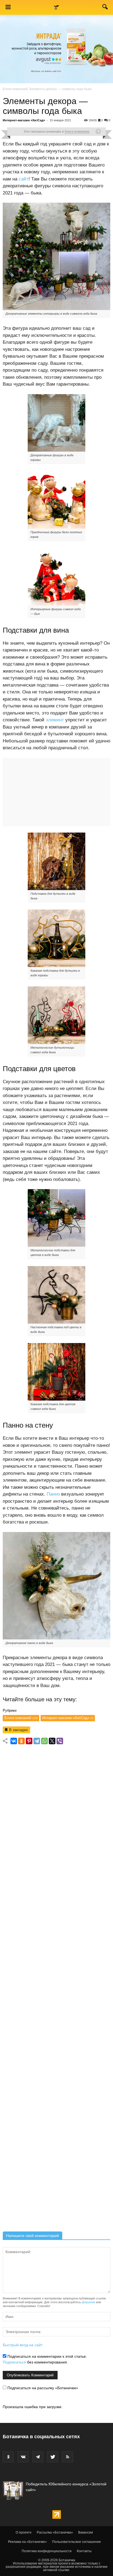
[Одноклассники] (21, 1741)
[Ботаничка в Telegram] (38, 2457)
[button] (105, 8)
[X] (52, 1741)
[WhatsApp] (44, 1741)
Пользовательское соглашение (77, 2542)
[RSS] (67, 2457)
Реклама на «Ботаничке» (27, 2542)
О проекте (24, 2532)
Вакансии (86, 2532)
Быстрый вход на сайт (23, 2345)
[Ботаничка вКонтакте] (23, 2457)
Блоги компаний (15, 89)
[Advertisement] (56, 1990)
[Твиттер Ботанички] (53, 2457)
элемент (55, 720)
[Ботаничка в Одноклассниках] (8, 2457)
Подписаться (14, 2362)
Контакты (84, 2551)
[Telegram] (37, 1741)
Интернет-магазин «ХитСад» (24, 120)
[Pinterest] (29, 1741)
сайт (24, 179)
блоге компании (77, 131)
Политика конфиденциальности (47, 2551)
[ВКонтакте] (14, 1741)
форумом (88, 2302)
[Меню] (8, 7)
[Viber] (60, 1741)
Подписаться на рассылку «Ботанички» (42, 2388)
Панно (53, 1494)
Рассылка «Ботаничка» (55, 2532)
